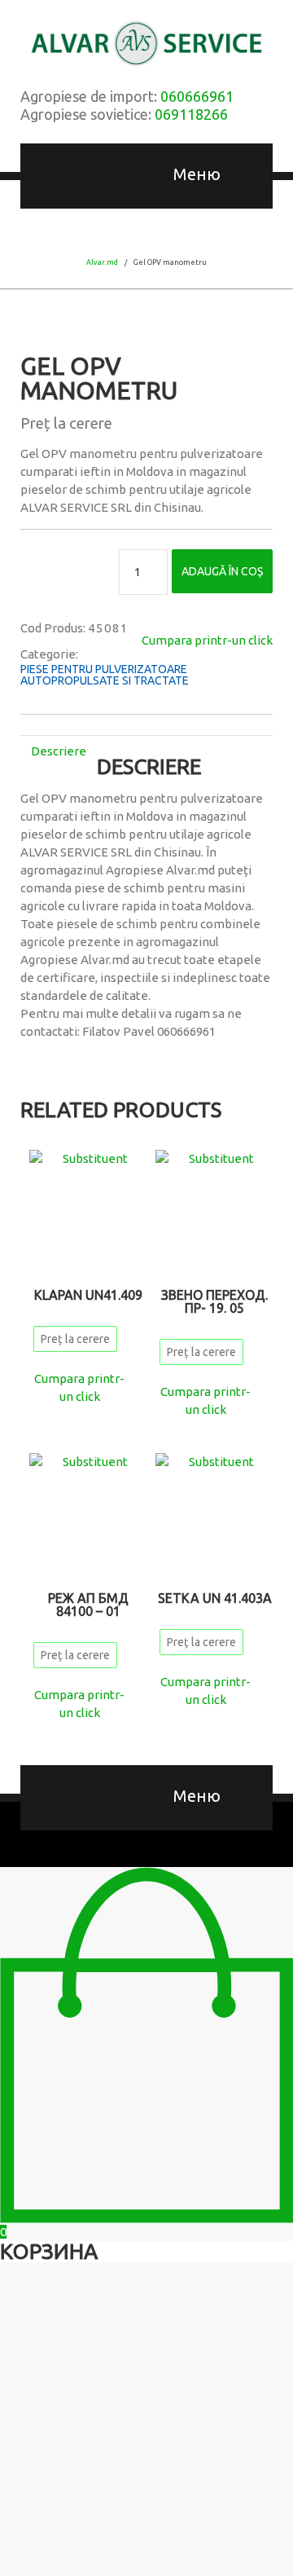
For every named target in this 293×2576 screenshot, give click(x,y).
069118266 (191, 114)
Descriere (59, 751)
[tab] (59, 751)
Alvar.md (102, 262)
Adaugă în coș (222, 571)
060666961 (197, 96)
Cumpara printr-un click (207, 640)
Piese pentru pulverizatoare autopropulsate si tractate (105, 675)
